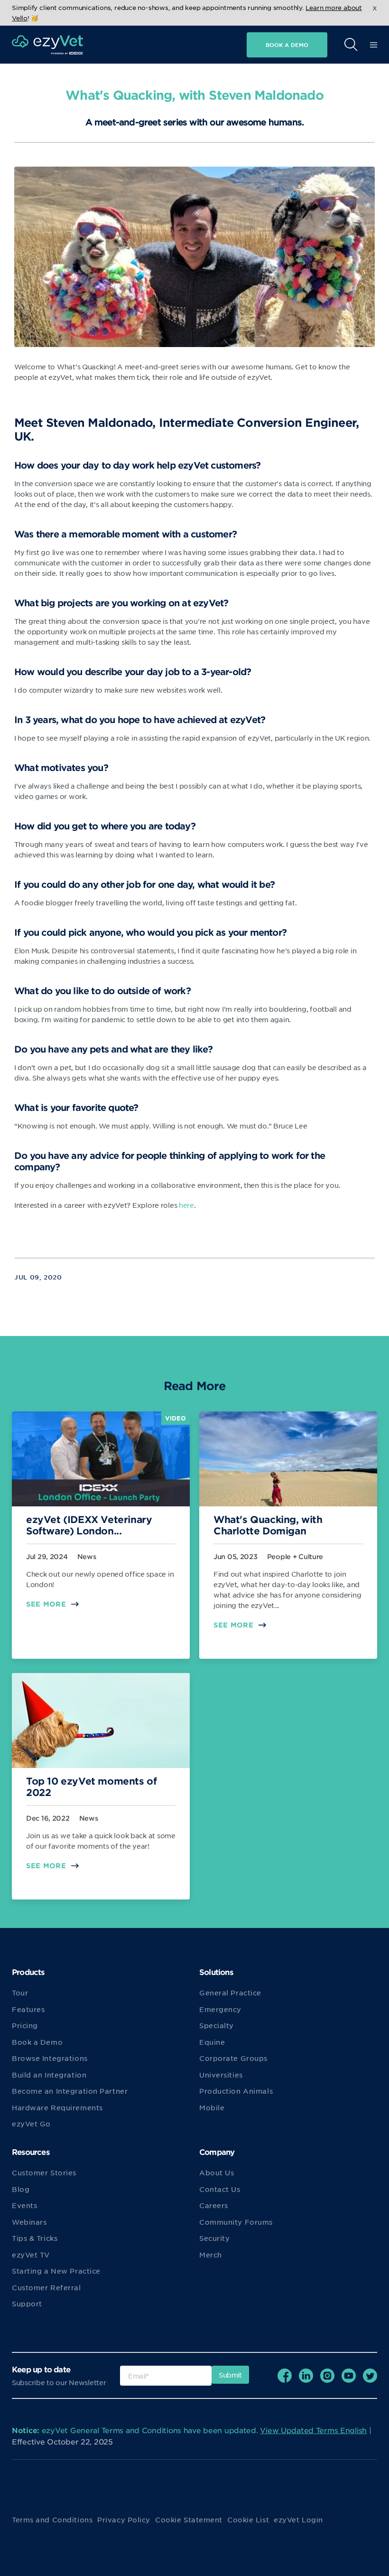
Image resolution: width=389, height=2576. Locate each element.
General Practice (230, 1993)
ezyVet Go (31, 2124)
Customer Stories (44, 2172)
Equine (212, 2042)
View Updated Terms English (313, 2430)
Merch (211, 2255)
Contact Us (220, 2189)
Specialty (217, 2025)
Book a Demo (37, 2042)
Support (27, 2303)
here (186, 1205)
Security (214, 2238)
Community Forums (236, 2222)
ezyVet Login (298, 2520)
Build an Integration (49, 2075)
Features (28, 2009)
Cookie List (248, 2520)
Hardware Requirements (57, 2107)
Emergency (220, 2009)
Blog (21, 2189)
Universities (221, 2075)
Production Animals (236, 2091)
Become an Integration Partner (70, 2091)
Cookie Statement (189, 2520)
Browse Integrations (50, 2058)
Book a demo (287, 45)
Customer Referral (46, 2287)
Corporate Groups (233, 2058)
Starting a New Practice (56, 2271)
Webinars (29, 2222)
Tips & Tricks (35, 2238)
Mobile (212, 2107)
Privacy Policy (124, 2520)
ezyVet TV (31, 2255)
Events (24, 2205)
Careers (214, 2205)
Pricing (25, 2025)
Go (239, 68)
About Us (217, 2172)
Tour (20, 1993)
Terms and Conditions (52, 2520)
